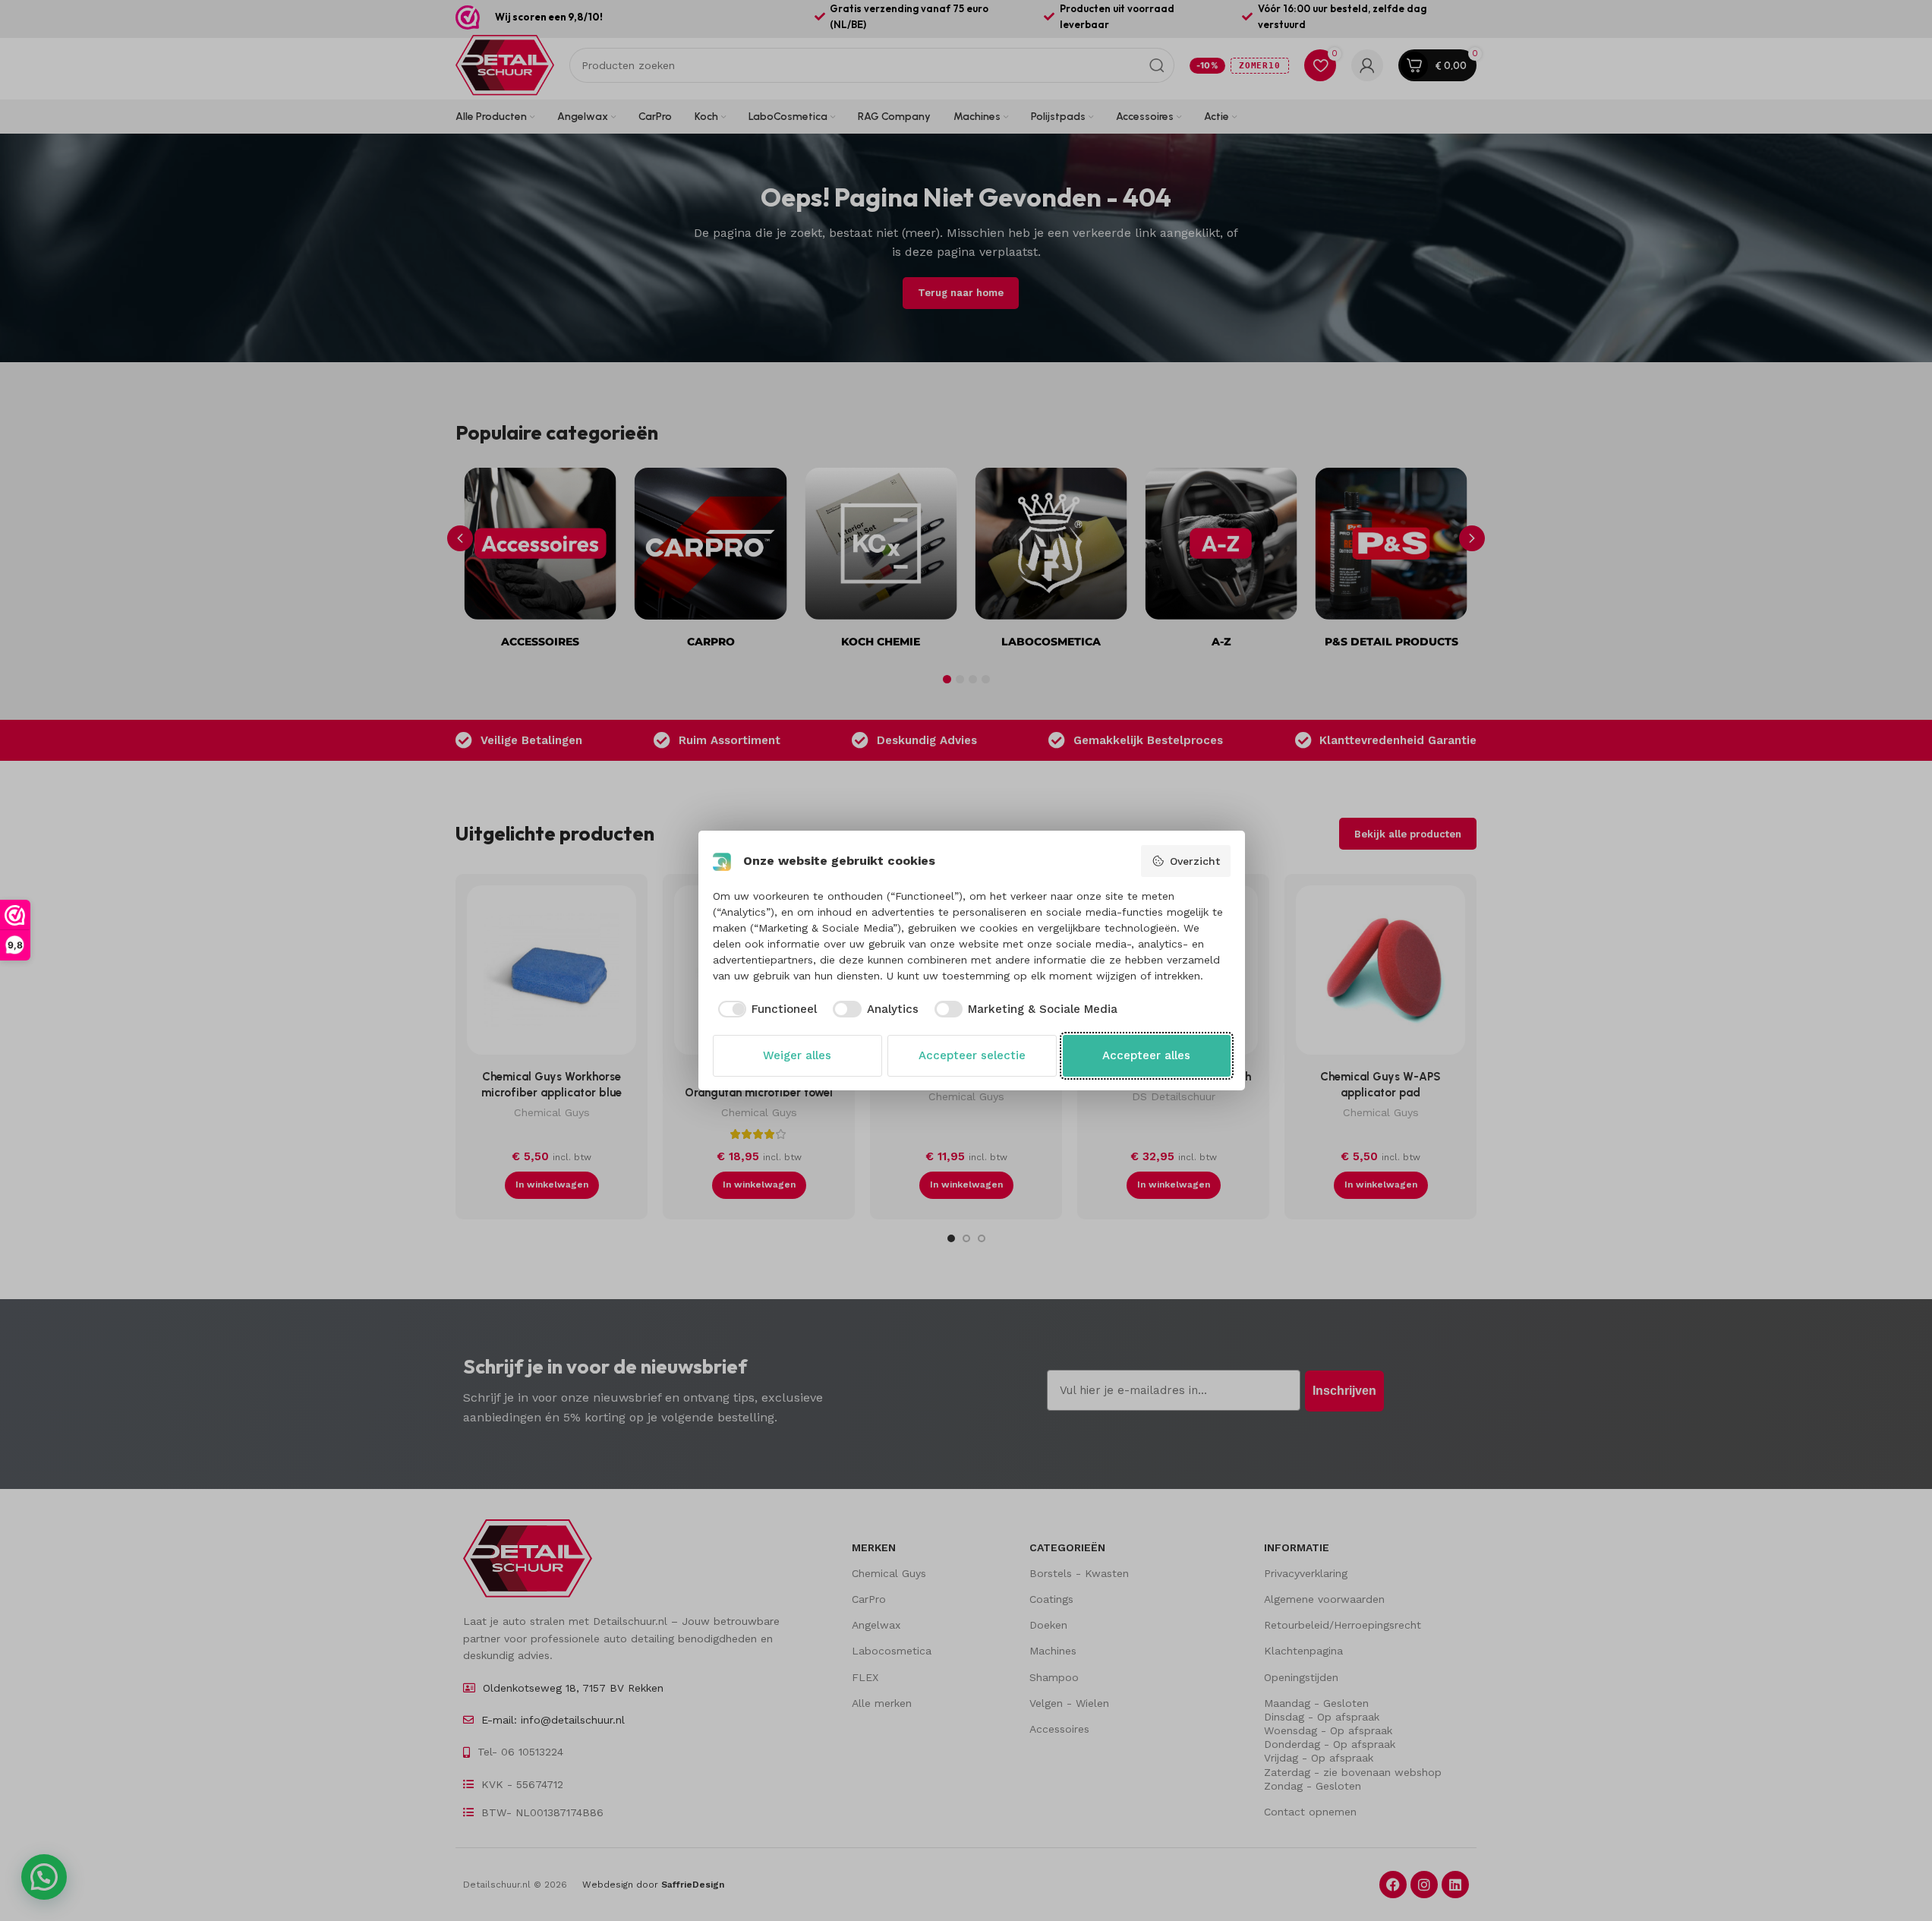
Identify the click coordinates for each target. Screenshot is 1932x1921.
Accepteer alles (1146, 1055)
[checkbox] (765, 1009)
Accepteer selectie (972, 1055)
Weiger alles (797, 1055)
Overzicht (1195, 861)
